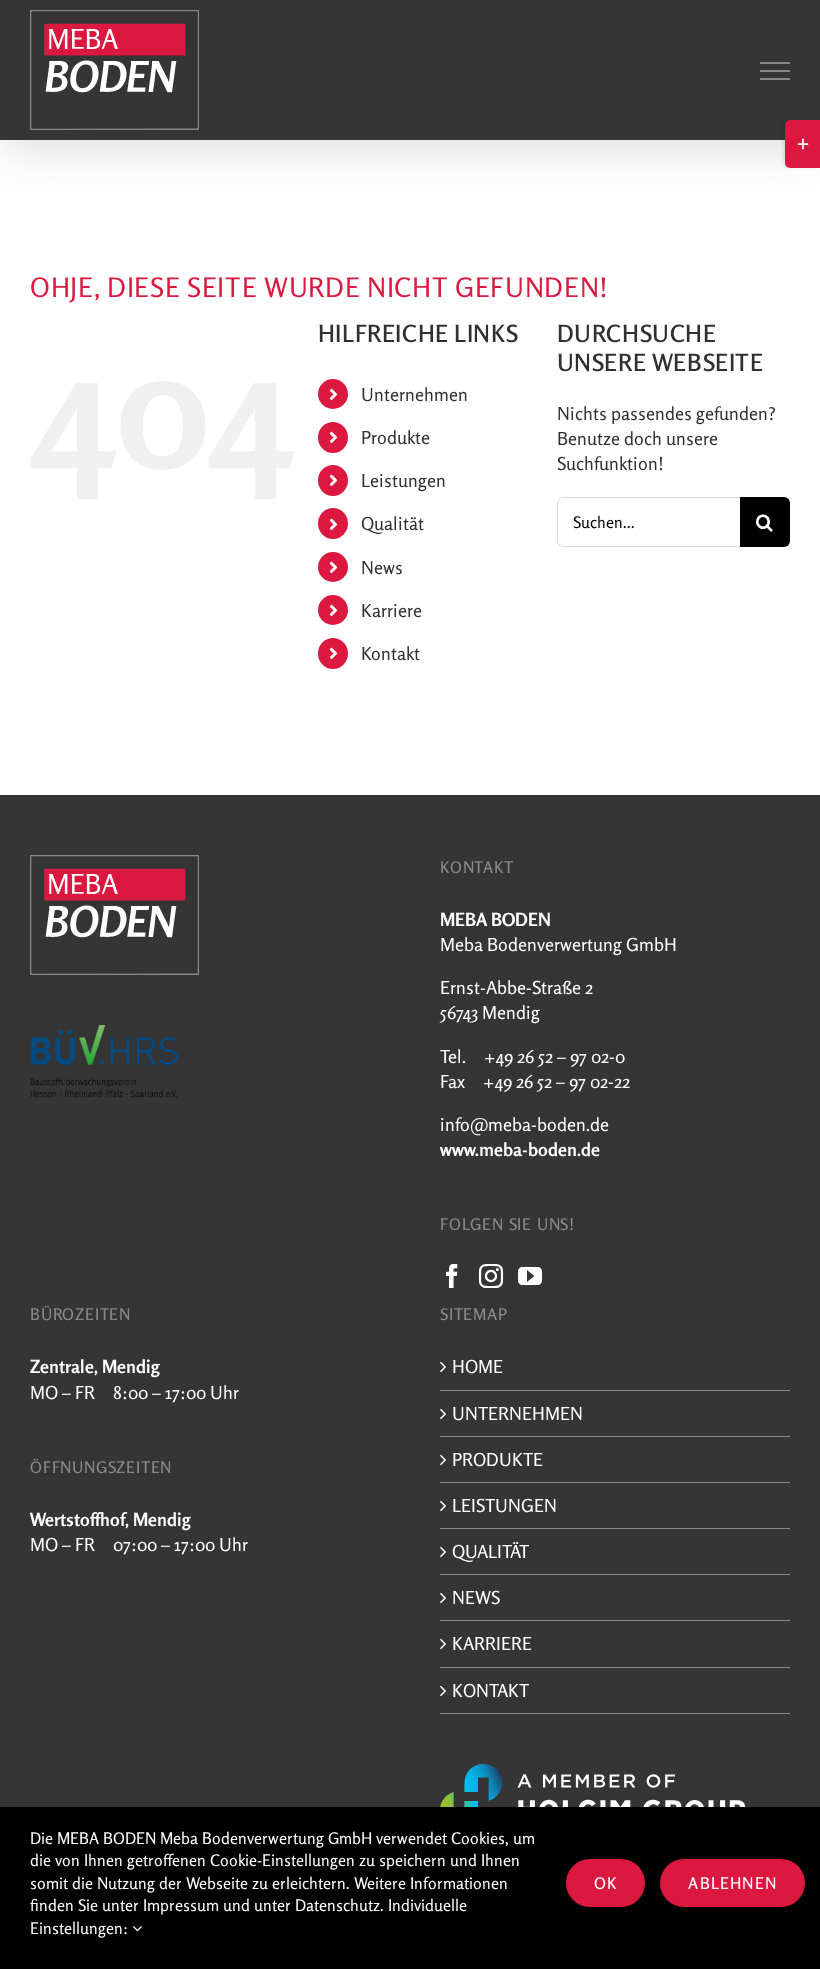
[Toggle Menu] (775, 71)
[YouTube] (530, 1276)
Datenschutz (337, 1905)
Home (477, 1366)
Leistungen (403, 480)
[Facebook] (452, 1276)
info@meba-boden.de (524, 1124)
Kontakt (390, 653)
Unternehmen (414, 394)
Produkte (395, 437)
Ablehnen (732, 1883)
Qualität (392, 523)
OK (605, 1883)
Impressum (181, 1905)
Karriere (391, 610)
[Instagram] (491, 1276)
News (382, 567)
